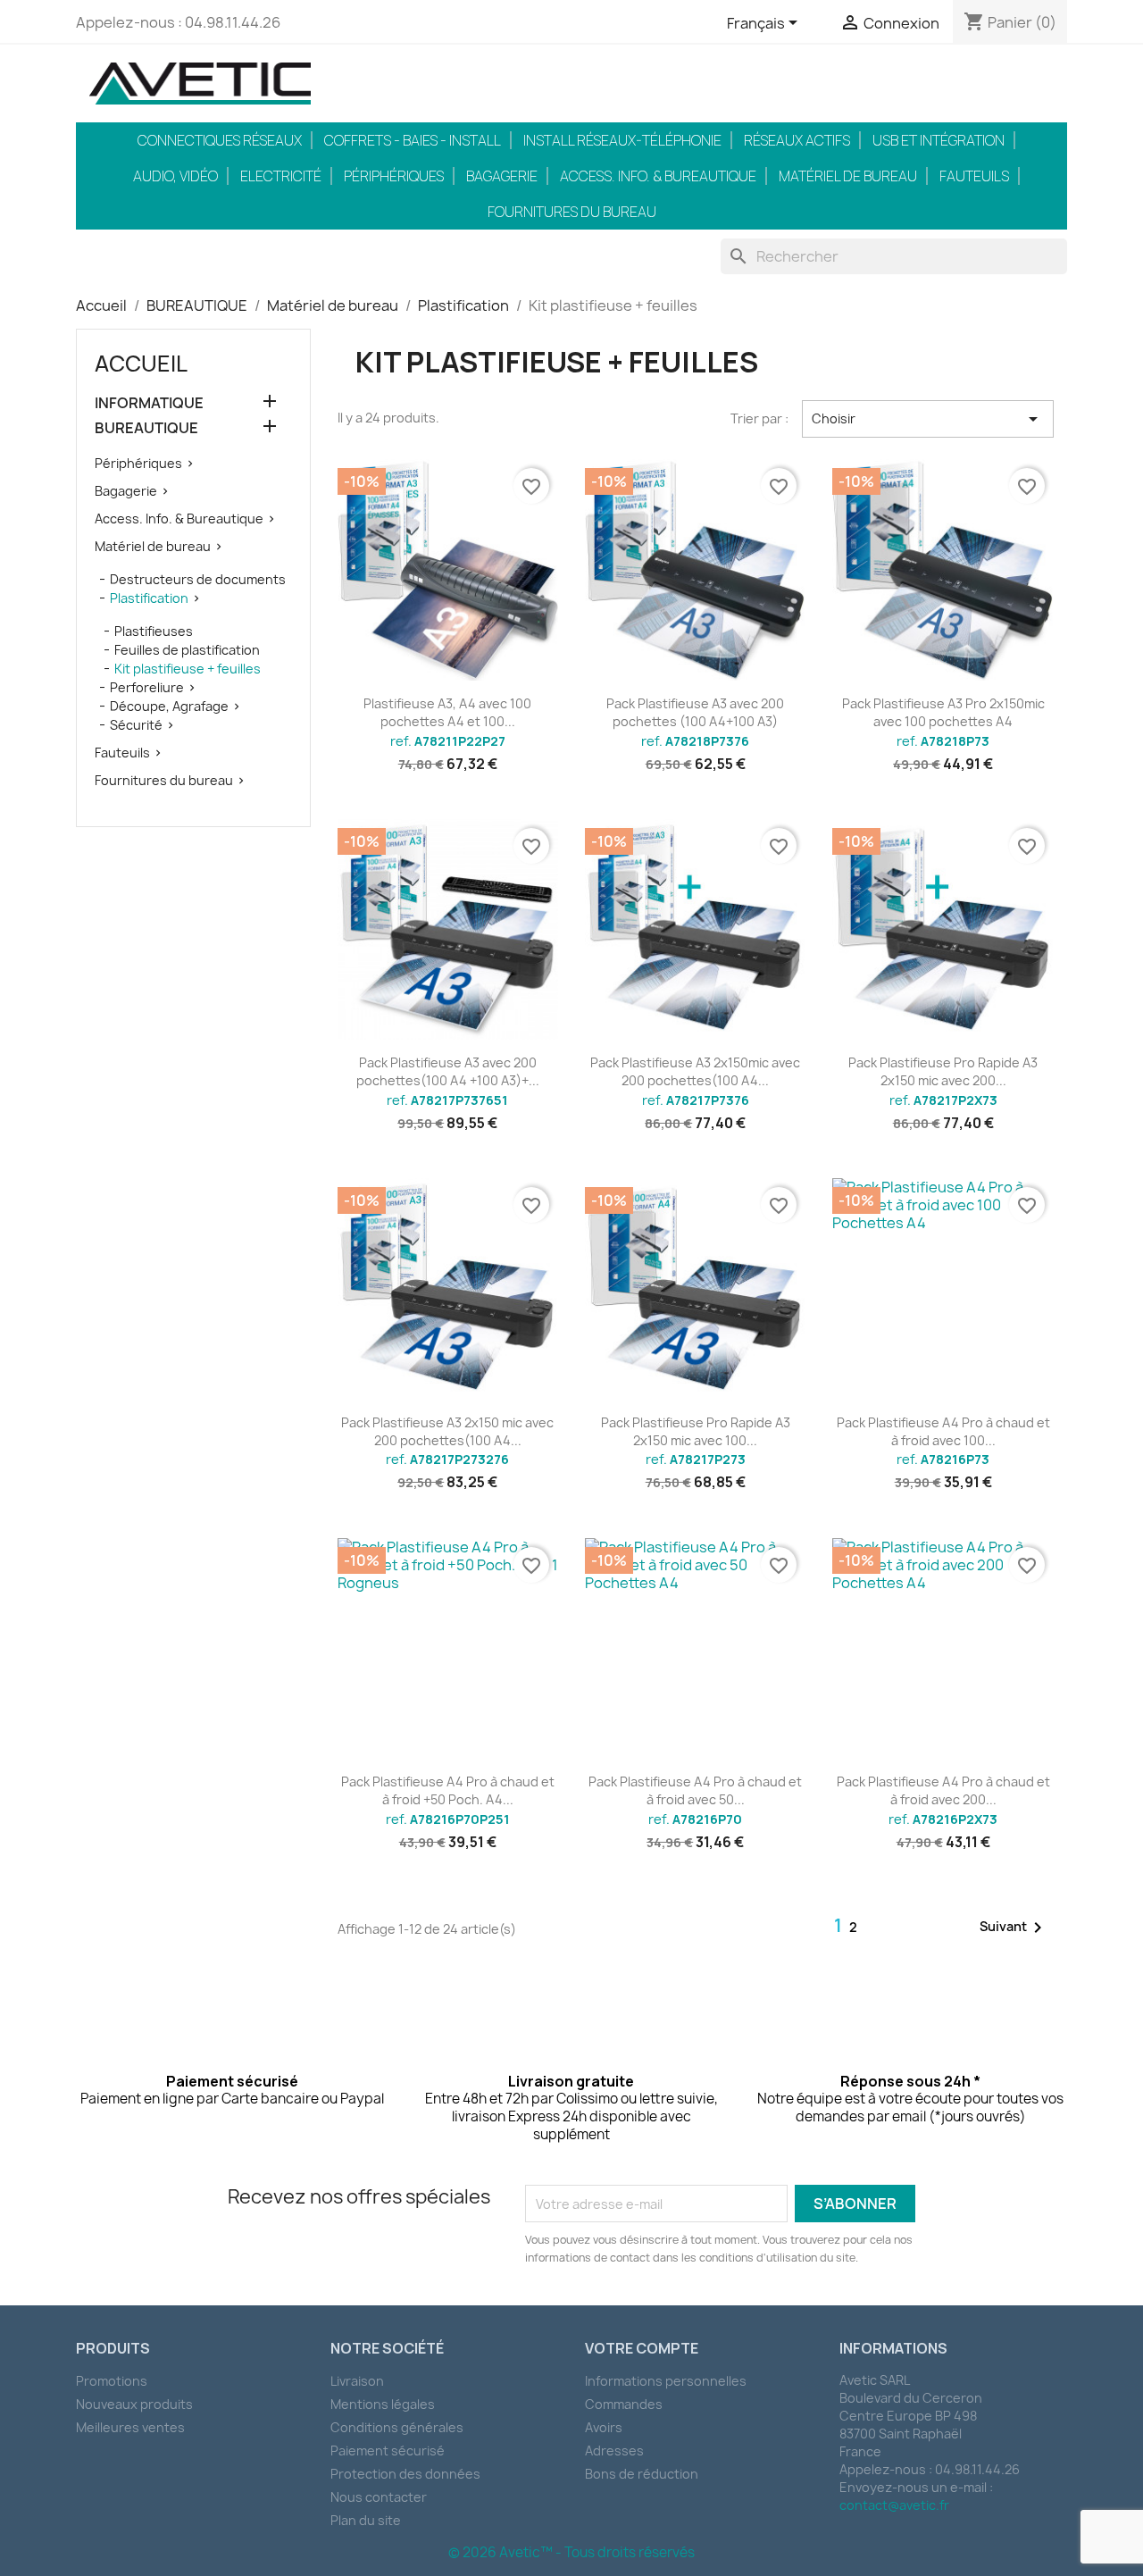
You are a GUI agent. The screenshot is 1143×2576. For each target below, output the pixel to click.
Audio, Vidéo (175, 176)
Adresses (614, 2451)
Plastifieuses (154, 631)
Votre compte (642, 2348)
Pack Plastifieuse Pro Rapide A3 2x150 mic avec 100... (696, 1431)
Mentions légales (383, 2404)
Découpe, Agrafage (169, 706)
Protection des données (405, 2474)
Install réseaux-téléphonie (622, 140)
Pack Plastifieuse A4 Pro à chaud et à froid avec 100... (943, 1431)
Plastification (149, 598)
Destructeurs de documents (198, 579)
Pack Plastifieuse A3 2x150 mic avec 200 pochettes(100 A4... (447, 1431)
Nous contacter (379, 2497)
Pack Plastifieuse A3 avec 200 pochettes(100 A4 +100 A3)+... (448, 1071)
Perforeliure (147, 687)
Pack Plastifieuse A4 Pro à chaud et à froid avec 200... (943, 1790)
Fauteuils (974, 176)
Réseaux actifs (797, 140)
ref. (448, 741)
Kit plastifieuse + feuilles (188, 669)
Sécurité (136, 725)
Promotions (112, 2381)
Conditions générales (397, 2427)
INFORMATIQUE (149, 403)
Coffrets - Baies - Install (413, 140)
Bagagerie (502, 176)
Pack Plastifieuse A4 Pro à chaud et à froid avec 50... (695, 1790)
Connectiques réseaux (220, 140)
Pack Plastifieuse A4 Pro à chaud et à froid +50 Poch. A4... (448, 1790)
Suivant (1014, 1928)
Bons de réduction (642, 2474)
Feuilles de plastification (187, 650)
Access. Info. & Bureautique (658, 176)
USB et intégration (939, 140)
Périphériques (394, 176)
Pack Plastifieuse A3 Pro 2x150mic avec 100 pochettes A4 (943, 712)
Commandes (624, 2404)
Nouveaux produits (134, 2404)
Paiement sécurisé (388, 2451)
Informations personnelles (666, 2381)
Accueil (141, 364)
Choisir (928, 419)
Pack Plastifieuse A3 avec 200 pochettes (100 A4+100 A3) (695, 712)
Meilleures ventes (130, 2427)
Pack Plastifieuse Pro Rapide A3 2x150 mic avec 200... (943, 1071)
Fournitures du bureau (572, 212)
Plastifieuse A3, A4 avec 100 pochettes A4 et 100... (447, 712)
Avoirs (604, 2427)
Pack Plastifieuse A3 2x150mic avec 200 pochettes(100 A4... (695, 1071)
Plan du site (366, 2520)
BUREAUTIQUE (146, 428)
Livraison (357, 2381)
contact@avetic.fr (894, 2505)
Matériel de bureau (848, 176)
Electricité (281, 176)
